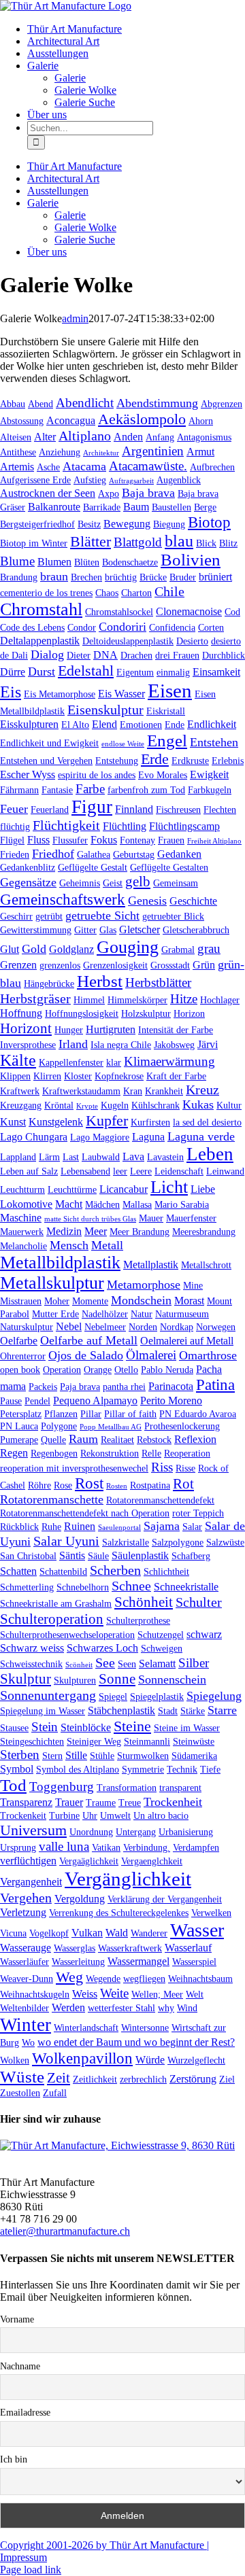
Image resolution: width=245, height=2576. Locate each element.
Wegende (103, 1979)
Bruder (183, 577)
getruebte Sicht (102, 916)
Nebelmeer (105, 1327)
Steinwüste (194, 1741)
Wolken (15, 2060)
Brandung (19, 577)
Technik (182, 1769)
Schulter (199, 1602)
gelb (138, 882)
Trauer (69, 1802)
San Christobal (28, 1556)
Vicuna (13, 1933)
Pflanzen (61, 1414)
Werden (68, 2007)
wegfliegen (144, 1979)
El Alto (75, 725)
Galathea (94, 854)
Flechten (220, 810)
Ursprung (18, 1847)
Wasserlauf (188, 1948)
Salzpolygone (178, 1542)
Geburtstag (134, 854)
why (166, 2008)
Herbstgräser (35, 998)
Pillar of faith (130, 1414)
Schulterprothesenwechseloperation (67, 1635)
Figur (92, 807)
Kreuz (202, 1090)
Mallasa (137, 1204)
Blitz (228, 543)
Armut (200, 452)
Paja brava (80, 1387)
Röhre (39, 1485)
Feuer (14, 809)
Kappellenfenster (71, 1062)
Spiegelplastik (157, 1696)
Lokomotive (26, 1204)
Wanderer (149, 1933)
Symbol (17, 1769)
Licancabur (124, 1189)
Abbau (13, 404)
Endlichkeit (212, 724)
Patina (215, 1385)
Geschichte (193, 901)
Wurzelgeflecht (196, 2060)
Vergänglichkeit (128, 1879)
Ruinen (80, 1526)
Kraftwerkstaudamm (81, 1091)
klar (114, 1062)
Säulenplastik (140, 1555)
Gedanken (179, 854)
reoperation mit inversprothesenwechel (74, 1468)
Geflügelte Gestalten (169, 867)
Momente (90, 1301)
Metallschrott (206, 1265)
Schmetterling (27, 1587)
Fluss (38, 840)
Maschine (21, 1218)
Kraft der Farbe (176, 1076)
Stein (45, 1727)
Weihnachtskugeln (35, 1994)
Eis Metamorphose (60, 694)
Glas (108, 930)
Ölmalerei (151, 1355)
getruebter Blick (173, 916)
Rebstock (154, 1440)
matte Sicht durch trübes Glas (90, 1219)
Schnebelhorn (83, 1587)
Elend (104, 724)
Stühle (102, 1756)
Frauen (171, 840)
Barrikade (102, 507)
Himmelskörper (137, 1000)
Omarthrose (208, 1355)
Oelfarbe (19, 1341)
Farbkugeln (210, 790)
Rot (183, 1484)
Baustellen (171, 507)
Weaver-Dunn (27, 1979)
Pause (11, 1401)
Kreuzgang (21, 1105)
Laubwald (101, 1157)
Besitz (89, 524)
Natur (142, 1314)
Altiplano (85, 436)
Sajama (162, 1526)
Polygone (59, 1426)
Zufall (55, 2093)
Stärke (193, 1711)
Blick (206, 543)
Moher (57, 1301)
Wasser (197, 1930)
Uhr (90, 1815)
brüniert (215, 577)
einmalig (173, 672)
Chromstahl (41, 609)
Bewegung (127, 524)
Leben (210, 1154)
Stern (52, 1756)
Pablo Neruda (167, 1370)
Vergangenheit (31, 1882)
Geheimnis (80, 883)
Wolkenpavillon (82, 2058)
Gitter (85, 930)
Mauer (151, 1218)
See (105, 1663)
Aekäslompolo (142, 419)
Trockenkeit (23, 1815)
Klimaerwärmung (169, 1061)
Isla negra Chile (121, 1045)
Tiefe (210, 1769)
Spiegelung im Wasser (43, 1711)
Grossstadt (170, 965)
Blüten (87, 562)
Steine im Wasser (187, 1728)
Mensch (69, 1245)
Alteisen (16, 437)
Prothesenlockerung (182, 1426)
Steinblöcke (86, 1727)
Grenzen (18, 965)
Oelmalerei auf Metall (187, 1341)
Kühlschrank (156, 1105)
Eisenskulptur (105, 710)
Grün (204, 965)
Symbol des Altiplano (78, 1769)
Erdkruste (190, 761)
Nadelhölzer (105, 1314)
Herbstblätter (158, 982)
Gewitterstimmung (36, 930)
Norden (143, 1327)
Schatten (18, 1571)
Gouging (128, 947)
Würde (150, 2060)
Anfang (160, 437)
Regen (14, 1453)
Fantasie (57, 790)
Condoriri (122, 627)
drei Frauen (177, 655)
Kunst (13, 1122)
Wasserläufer (24, 1962)
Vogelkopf (49, 1933)
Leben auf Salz (29, 1171)
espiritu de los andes (97, 775)
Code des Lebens (32, 627)
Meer (96, 1231)
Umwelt (115, 1815)
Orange (98, 1370)
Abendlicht (85, 403)
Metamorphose (144, 1285)
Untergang (136, 1832)
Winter (26, 2025)
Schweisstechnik (31, 1664)
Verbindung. (147, 1847)
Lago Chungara (34, 1137)
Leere (141, 1171)
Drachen (136, 655)
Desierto (192, 641)
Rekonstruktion (110, 1453)
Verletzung (23, 1912)
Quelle (53, 1440)
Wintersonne (145, 2027)
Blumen (54, 562)
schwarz (204, 1634)
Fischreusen (178, 810)
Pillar (91, 1414)
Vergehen (26, 1898)
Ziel (227, 2079)
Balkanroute (54, 507)
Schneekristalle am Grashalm (56, 1603)
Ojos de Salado (86, 1355)
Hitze (184, 999)
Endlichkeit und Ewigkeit (49, 743)
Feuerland (50, 810)
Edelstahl (86, 671)
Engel (167, 741)
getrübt (49, 916)
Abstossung (22, 421)
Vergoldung (80, 1899)
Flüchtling (125, 826)
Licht (169, 1187)
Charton (136, 593)
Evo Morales (163, 775)
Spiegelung (214, 1696)
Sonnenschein (172, 1679)
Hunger (69, 1030)
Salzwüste (225, 1542)
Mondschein (141, 1300)
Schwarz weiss (32, 1648)
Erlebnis (228, 761)
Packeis (43, 1387)
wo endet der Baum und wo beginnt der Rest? (136, 2042)
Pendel (37, 1401)
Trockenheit (173, 1802)
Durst (42, 672)
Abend (40, 404)
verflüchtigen (28, 1861)
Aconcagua (71, 420)
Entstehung (117, 761)
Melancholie (23, 1246)
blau (179, 541)
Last (71, 1157)
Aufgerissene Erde (35, 480)
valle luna (64, 1846)
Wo (28, 2042)
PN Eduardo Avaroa (198, 1414)
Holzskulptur (146, 1013)
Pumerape (19, 1440)
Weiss (85, 1994)
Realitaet (117, 1440)
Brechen (86, 577)
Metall (107, 1245)
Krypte (87, 1106)
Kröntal (59, 1105)
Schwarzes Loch (102, 1648)
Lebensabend (85, 1171)
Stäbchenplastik (121, 1710)
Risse (185, 1468)
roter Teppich (198, 1513)
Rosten (117, 1486)
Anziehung (60, 452)
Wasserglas (75, 1948)
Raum (83, 1439)
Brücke (153, 577)
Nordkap (177, 1327)
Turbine (64, 1815)
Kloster (78, 1076)
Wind (187, 2008)
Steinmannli (147, 1741)
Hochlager (220, 1000)
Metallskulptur (52, 1283)
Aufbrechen (212, 467)
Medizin (64, 1231)
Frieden (15, 854)
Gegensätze (28, 882)
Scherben (115, 1570)
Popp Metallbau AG (111, 1427)
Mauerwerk (22, 1232)
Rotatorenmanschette (52, 1499)
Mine (193, 1285)
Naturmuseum (182, 1314)
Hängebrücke (49, 984)
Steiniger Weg (94, 1741)
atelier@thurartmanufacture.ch (65, 2231)
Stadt (168, 1711)
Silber (194, 1663)
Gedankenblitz (28, 867)
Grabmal (178, 950)
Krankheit (164, 1091)
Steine (132, 1726)
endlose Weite (123, 744)
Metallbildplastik (60, 1263)
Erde (155, 759)
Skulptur (26, 1679)
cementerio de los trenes (46, 593)
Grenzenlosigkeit (115, 965)
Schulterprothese (138, 1620)
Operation (62, 1370)
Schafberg (191, 1556)
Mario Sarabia (182, 1204)
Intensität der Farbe (176, 1030)
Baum (136, 507)
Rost (89, 1483)
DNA (105, 655)
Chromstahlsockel (119, 612)
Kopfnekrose (119, 1076)
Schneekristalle (186, 1587)
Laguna (148, 1137)
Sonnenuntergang (48, 1695)
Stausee (14, 1728)
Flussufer (70, 840)
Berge (205, 507)
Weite (114, 1993)
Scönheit (79, 1665)
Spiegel (113, 1696)
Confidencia (172, 627)
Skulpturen (75, 1680)
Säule (98, 1556)
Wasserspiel (194, 1962)
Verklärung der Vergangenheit (165, 1899)
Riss (162, 1467)
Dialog (47, 655)
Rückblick (19, 1527)
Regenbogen (54, 1453)
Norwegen (216, 1327)
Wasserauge (26, 1948)
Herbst (100, 981)
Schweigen (162, 1648)
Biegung (169, 524)
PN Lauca (19, 1426)
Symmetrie (143, 1769)
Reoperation (187, 1453)
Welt (195, 1994)
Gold (34, 949)
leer (120, 1171)
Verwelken (211, 1913)
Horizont (26, 1028)
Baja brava (148, 493)
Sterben (20, 1755)
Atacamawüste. (148, 466)
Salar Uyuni (66, 1541)
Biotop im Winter (34, 543)
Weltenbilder (24, 2008)
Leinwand (225, 1171)
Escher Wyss (28, 774)
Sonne (117, 1679)
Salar (192, 1527)
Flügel (12, 840)
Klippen (15, 1076)
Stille (76, 1755)
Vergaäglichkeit (89, 1861)
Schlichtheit (166, 1571)
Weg (69, 1977)
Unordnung (91, 1832)
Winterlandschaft (86, 2027)
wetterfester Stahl (121, 2008)
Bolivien (191, 560)
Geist (113, 883)
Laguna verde (201, 1136)
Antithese (18, 452)
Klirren (47, 1076)
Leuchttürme (72, 1189)
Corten (211, 627)
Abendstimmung (157, 403)
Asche (48, 467)
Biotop (209, 522)
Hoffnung (21, 1013)
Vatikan (106, 1847)
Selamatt (157, 1664)
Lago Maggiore (100, 1137)
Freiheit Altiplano (214, 841)
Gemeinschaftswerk (63, 899)
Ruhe (51, 1527)
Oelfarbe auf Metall (89, 1340)
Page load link (31, 2570)
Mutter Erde (55, 1314)
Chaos (107, 593)
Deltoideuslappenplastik (128, 641)
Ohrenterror (23, 1356)
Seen (127, 1664)
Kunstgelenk (56, 1122)
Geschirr (16, 916)
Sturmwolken (143, 1756)
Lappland (18, 1157)
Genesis (147, 901)
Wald (117, 1933)
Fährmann (19, 790)
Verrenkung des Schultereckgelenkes (119, 1913)
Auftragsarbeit (131, 481)
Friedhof (53, 854)
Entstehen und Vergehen (46, 761)
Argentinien (153, 451)
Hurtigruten (111, 1029)
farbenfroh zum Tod (146, 790)
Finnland (134, 809)
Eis (11, 692)
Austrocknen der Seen (48, 493)
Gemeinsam (176, 883)
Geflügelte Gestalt (93, 867)
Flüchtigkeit (66, 825)
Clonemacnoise (189, 611)
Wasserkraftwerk (130, 1948)
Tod (13, 1785)
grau (209, 948)
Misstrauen (21, 1301)
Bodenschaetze (130, 562)
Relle (151, 1453)
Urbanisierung (186, 1832)
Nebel (69, 1326)
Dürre (13, 672)
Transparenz (26, 1802)
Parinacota (171, 1386)
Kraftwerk (20, 1091)
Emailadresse (25, 2413)
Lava (133, 1156)
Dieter (79, 655)
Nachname (20, 2366)
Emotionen (141, 725)
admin (75, 318)
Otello (126, 1370)
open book (20, 1370)
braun (54, 576)
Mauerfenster (191, 1218)
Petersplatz (21, 1414)
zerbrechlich (143, 2079)
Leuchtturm (22, 1189)
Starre (222, 1710)
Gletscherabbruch (196, 930)
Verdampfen (196, 1847)
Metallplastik (151, 1265)
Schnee (131, 1586)
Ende (175, 725)
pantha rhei (124, 1387)
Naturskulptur (27, 1327)
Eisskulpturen (29, 724)
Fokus (104, 840)
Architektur (101, 453)
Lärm (49, 1157)
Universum (33, 1830)
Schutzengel (161, 1635)
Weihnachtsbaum (200, 1979)
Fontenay (137, 840)
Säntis (72, 1555)
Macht (69, 1204)
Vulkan (87, 1933)
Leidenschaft (179, 1171)
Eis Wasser (121, 694)
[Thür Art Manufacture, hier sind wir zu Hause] (117, 2145)
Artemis (17, 467)
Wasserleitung (78, 1962)
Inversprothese (28, 1045)
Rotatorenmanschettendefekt (160, 1500)
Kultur (229, 1105)
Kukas (198, 1104)
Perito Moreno (171, 1400)
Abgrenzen (222, 404)
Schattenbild (63, 1571)
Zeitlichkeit (95, 2079)
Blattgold (138, 542)
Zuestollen (20, 2093)
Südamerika (194, 1756)
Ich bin (14, 2459)
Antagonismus (204, 437)
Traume (101, 1803)
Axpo (109, 493)
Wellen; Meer (157, 1994)
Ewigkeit (209, 774)
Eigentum (135, 672)
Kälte (18, 1060)
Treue (130, 1803)
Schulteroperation (52, 1619)
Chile (169, 591)
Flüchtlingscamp (184, 826)
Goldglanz (71, 949)
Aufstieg (90, 480)
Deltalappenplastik (40, 641)
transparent (180, 1788)
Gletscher (140, 929)
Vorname (17, 2319)
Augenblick (179, 480)
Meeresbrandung (204, 1232)
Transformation (127, 1788)
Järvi (208, 1044)
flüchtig (15, 826)
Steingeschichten (32, 1741)
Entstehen (214, 742)
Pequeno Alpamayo (95, 1400)
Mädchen (102, 1204)
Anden (128, 437)
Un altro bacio (161, 1815)
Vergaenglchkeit (152, 1861)
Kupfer (107, 1120)
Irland (73, 1044)
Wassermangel (138, 1961)
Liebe (203, 1189)
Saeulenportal (119, 1528)
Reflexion (195, 1439)
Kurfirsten (150, 1122)
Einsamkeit (216, 672)
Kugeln (115, 1105)
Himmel (89, 1000)
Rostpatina (150, 1485)
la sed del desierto (207, 1122)
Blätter (91, 541)
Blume (17, 561)
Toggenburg (62, 1787)
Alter (45, 437)
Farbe (90, 789)
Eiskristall (166, 711)
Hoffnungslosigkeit (82, 1013)
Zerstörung (193, 2079)
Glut (10, 949)
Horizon (189, 1013)
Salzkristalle (126, 1542)
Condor (82, 627)
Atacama (84, 466)
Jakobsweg (174, 1045)
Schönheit (144, 1602)
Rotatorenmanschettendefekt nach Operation (85, 1513)
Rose (63, 1485)
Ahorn (201, 421)
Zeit (59, 2078)
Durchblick (224, 655)
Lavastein (165, 1157)
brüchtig (121, 577)
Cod (232, 612)
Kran (133, 1091)
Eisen (170, 691)
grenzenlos (60, 965)
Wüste (22, 2077)
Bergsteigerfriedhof (37, 524)
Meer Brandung (140, 1232)
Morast (189, 1301)
